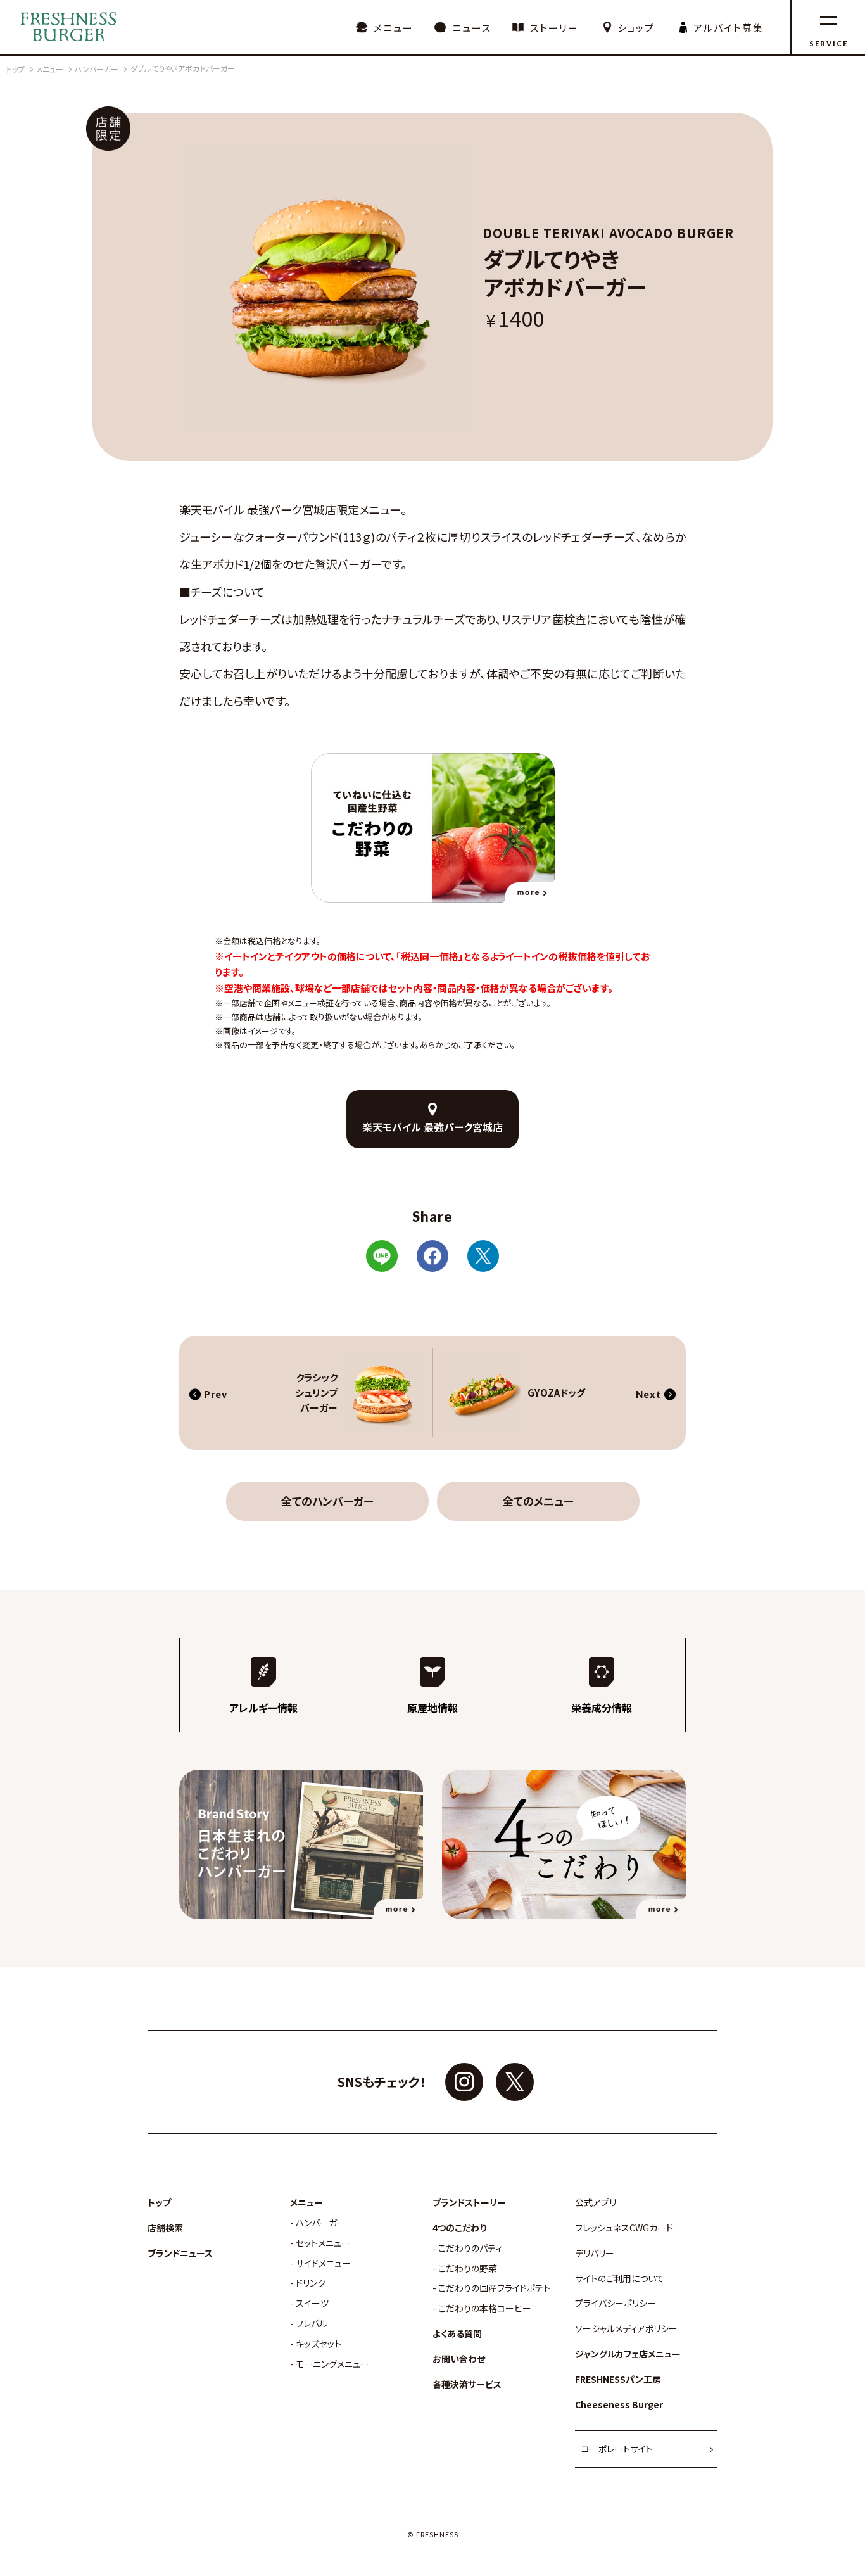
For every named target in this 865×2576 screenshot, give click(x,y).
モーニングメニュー (332, 2364)
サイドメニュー (323, 2263)
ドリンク (311, 2283)
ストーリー (554, 28)
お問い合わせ (459, 2359)
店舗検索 (165, 2228)
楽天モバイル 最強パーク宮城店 (432, 1127)
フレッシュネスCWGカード (624, 2228)
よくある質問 (457, 2334)
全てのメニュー (538, 1501)
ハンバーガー (321, 2223)
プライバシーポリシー (616, 2303)
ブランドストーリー (469, 2203)
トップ (159, 2203)
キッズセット (319, 2344)
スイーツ (312, 2303)
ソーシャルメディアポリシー (626, 2329)
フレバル (312, 2324)
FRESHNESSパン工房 (618, 2379)
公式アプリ (596, 2203)
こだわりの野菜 (468, 2268)
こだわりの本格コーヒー (485, 2308)
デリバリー (595, 2253)
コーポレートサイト (617, 2449)
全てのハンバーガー (327, 1501)
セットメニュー (323, 2243)
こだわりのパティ (470, 2248)
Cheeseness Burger (619, 2405)
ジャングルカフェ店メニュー (628, 2354)
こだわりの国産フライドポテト (494, 2288)
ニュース (472, 28)
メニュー (394, 28)
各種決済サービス (467, 2384)
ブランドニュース (180, 2253)
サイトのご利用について (620, 2279)
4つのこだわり (459, 2228)
